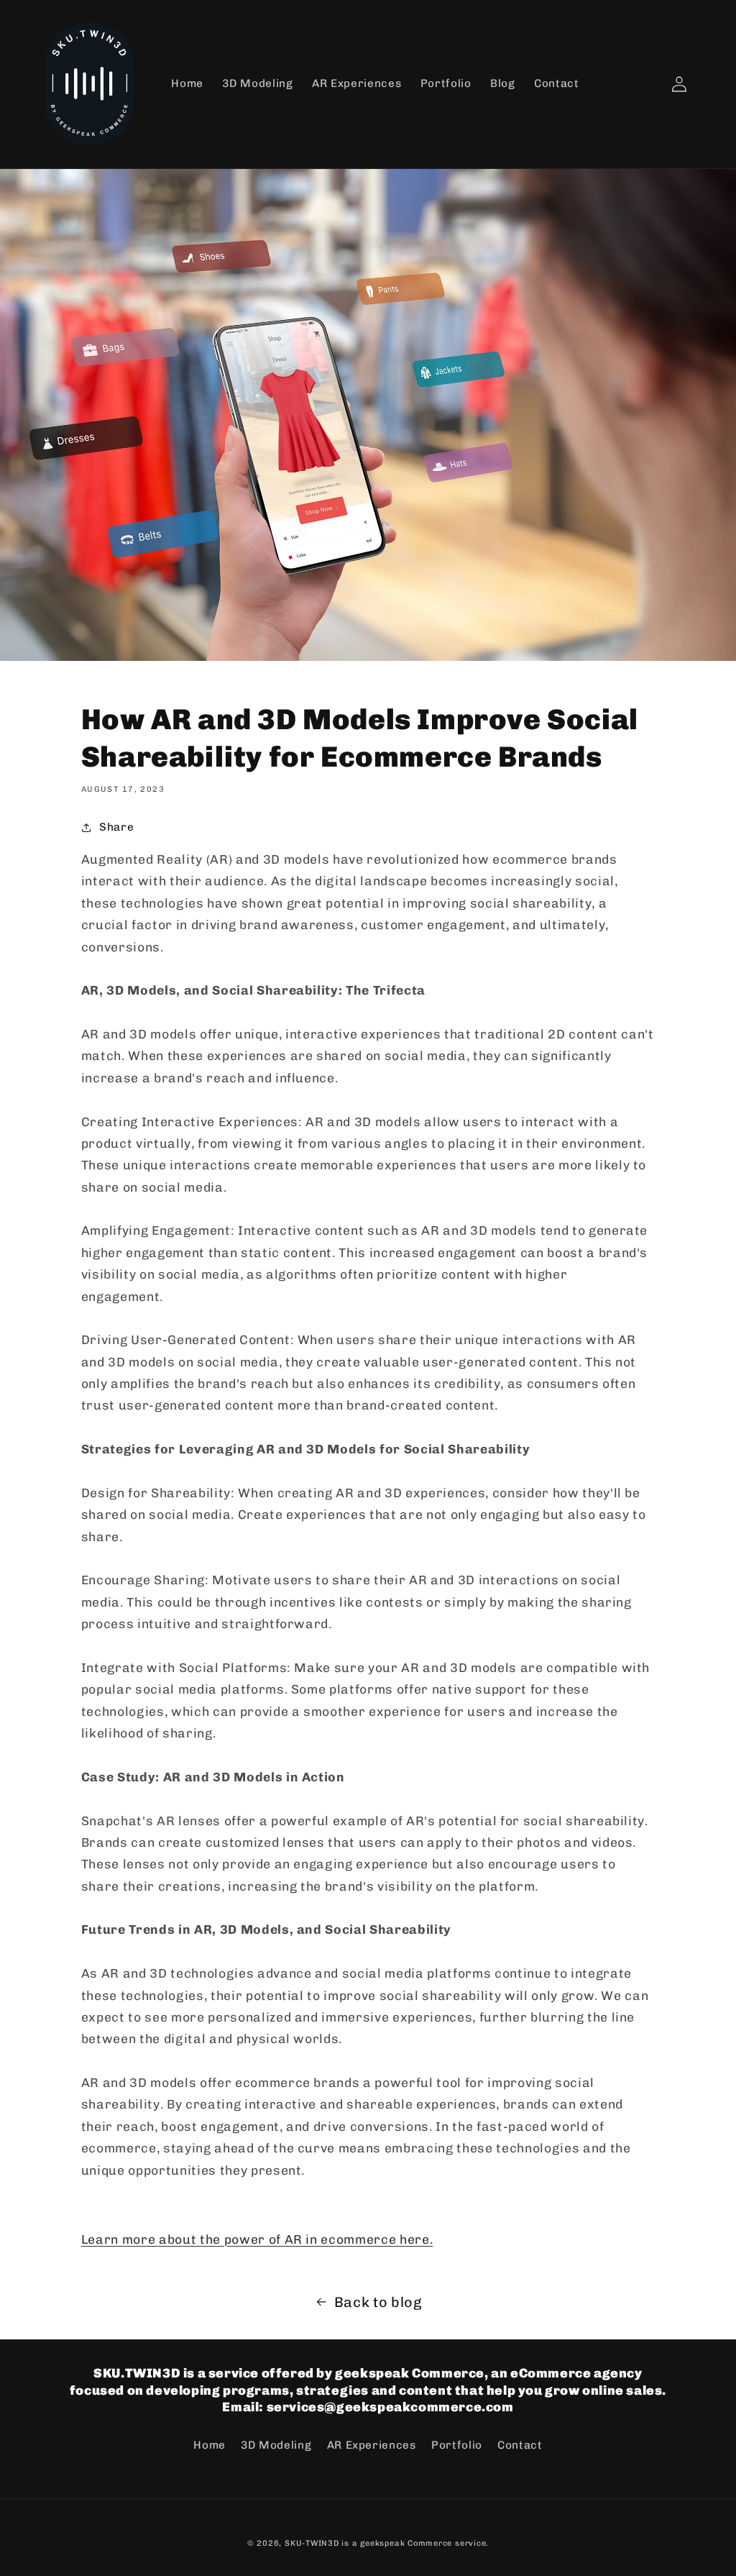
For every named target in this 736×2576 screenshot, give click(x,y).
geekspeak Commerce (406, 2543)
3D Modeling (276, 2445)
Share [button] (116, 827)
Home (210, 2445)
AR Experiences (372, 2445)
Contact (520, 2445)
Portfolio (457, 2445)
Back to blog (378, 2302)
